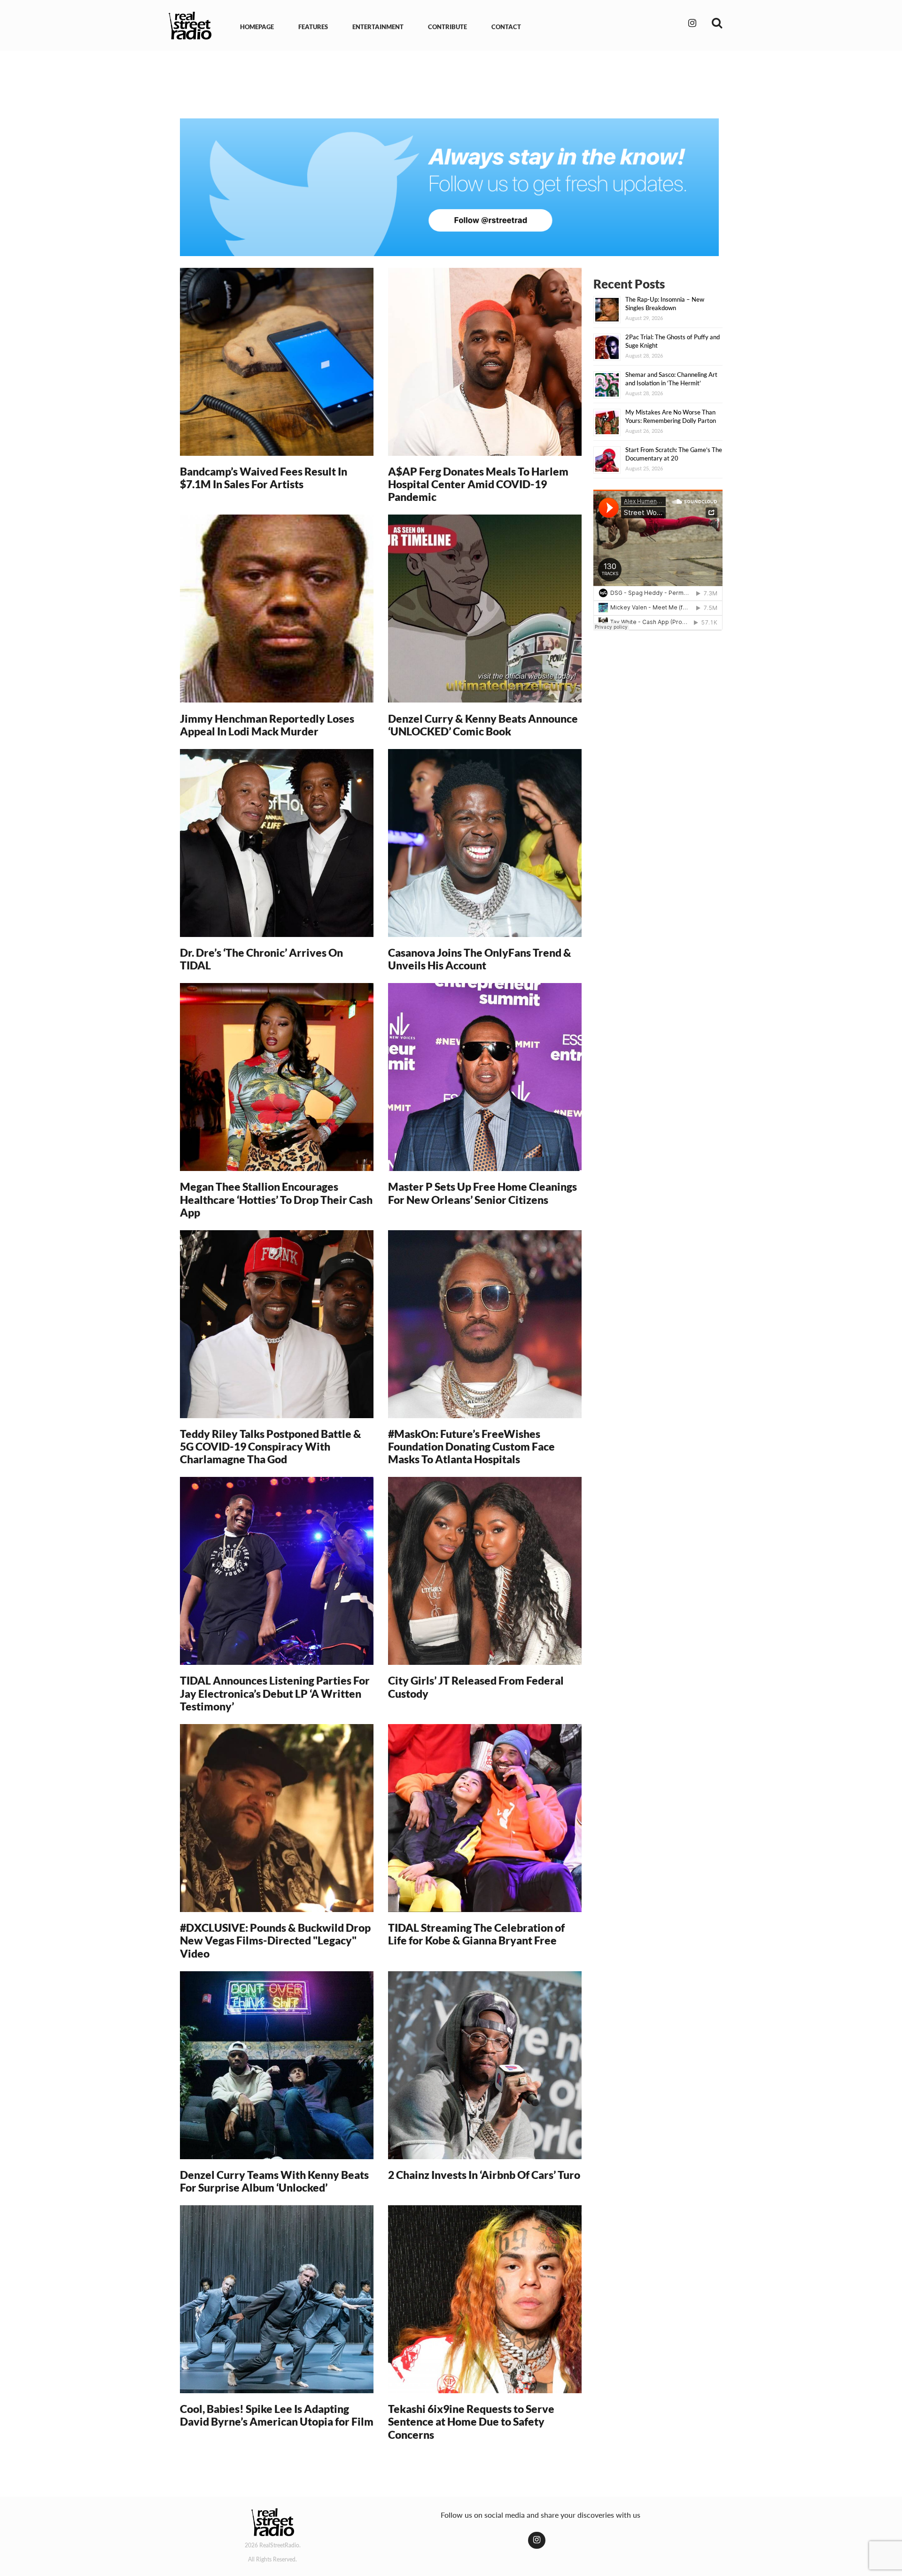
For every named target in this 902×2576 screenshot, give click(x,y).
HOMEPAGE (257, 27)
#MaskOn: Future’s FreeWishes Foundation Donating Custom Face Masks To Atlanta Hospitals (471, 1447)
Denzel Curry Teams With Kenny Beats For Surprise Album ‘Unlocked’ (274, 2181)
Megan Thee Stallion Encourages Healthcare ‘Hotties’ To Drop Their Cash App (276, 1199)
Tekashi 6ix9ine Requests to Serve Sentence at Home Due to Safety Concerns (471, 2422)
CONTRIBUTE (447, 27)
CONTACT (506, 27)
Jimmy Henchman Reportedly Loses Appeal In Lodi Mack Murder (267, 725)
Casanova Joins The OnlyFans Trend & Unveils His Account (480, 959)
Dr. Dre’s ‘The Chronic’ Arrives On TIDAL (261, 959)
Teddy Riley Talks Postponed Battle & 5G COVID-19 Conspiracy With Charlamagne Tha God (271, 1447)
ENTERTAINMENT (378, 27)
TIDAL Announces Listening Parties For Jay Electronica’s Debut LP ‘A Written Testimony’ (275, 1693)
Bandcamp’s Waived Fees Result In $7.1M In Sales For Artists (264, 478)
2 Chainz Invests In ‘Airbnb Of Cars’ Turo (484, 2175)
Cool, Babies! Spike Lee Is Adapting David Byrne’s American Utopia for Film (277, 2415)
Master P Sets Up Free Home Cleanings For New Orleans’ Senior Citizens (482, 1193)
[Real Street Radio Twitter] (449, 187)
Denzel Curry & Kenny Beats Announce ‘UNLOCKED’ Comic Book (483, 725)
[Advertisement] (451, 84)
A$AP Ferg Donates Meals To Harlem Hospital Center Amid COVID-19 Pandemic (478, 484)
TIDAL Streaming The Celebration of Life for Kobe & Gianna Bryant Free (476, 1934)
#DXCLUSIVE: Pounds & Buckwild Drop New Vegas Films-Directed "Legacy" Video (275, 1940)
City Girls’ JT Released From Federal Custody (476, 1687)
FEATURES (313, 27)
